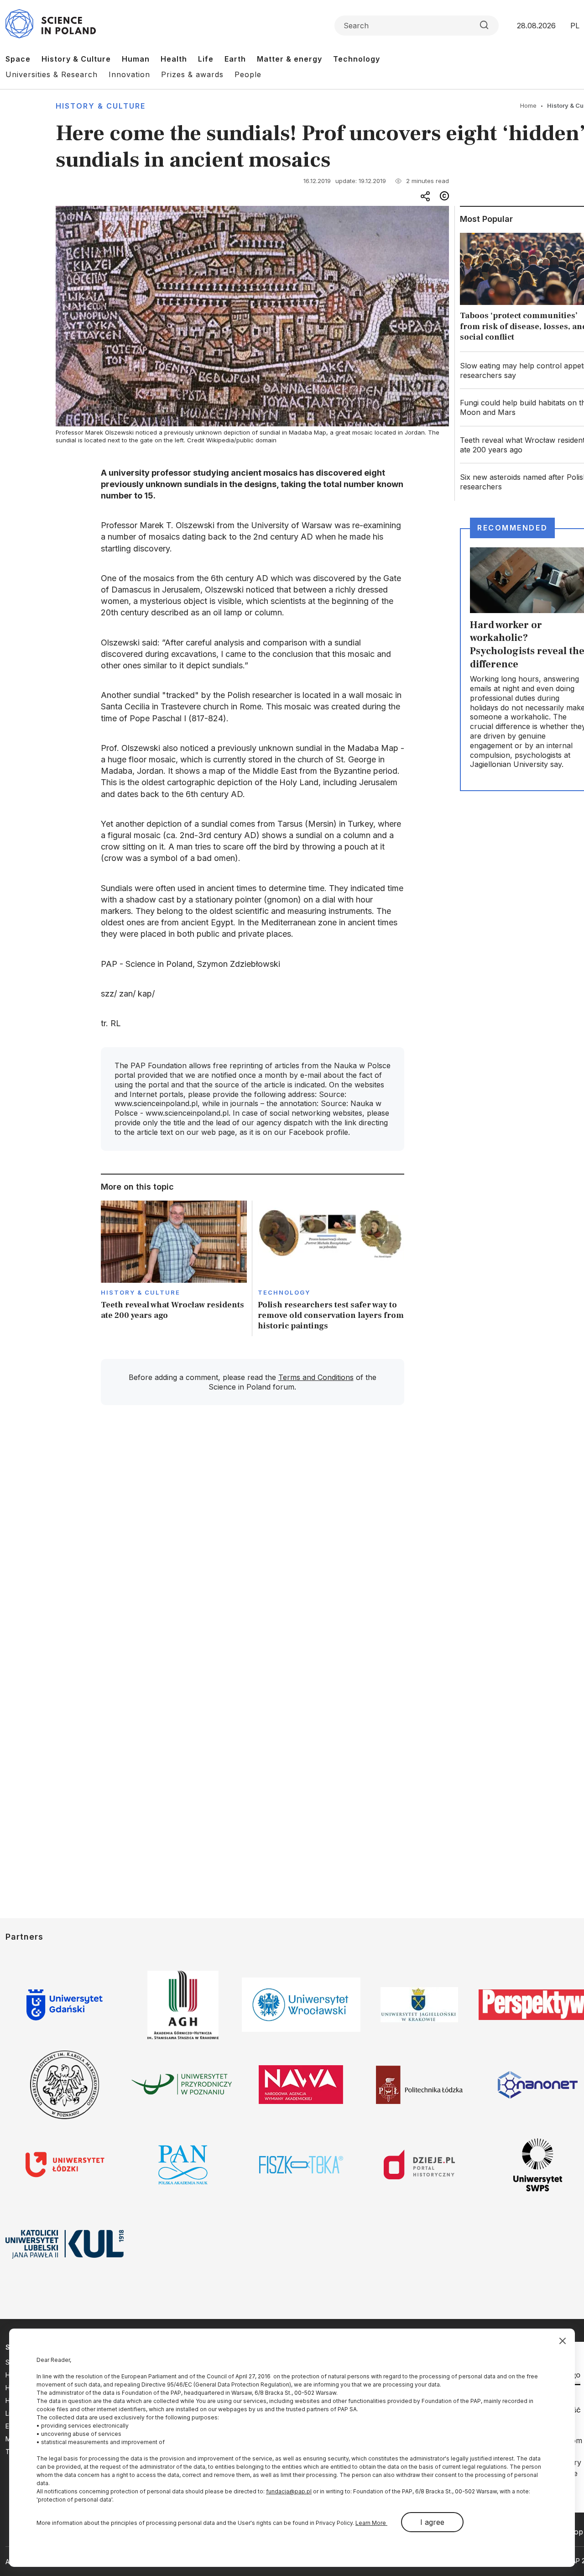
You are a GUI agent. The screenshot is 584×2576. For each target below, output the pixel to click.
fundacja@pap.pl (289, 2491)
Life (206, 59)
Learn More (371, 2523)
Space (18, 59)
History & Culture (76, 59)
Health (174, 59)
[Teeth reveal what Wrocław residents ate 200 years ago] (174, 1268)
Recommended (512, 528)
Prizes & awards (192, 74)
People (248, 74)
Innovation (129, 74)
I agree (432, 2522)
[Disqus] (252, 1542)
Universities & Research (52, 74)
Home (528, 105)
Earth (235, 59)
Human (136, 59)
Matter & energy (289, 59)
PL (575, 26)
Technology (357, 59)
